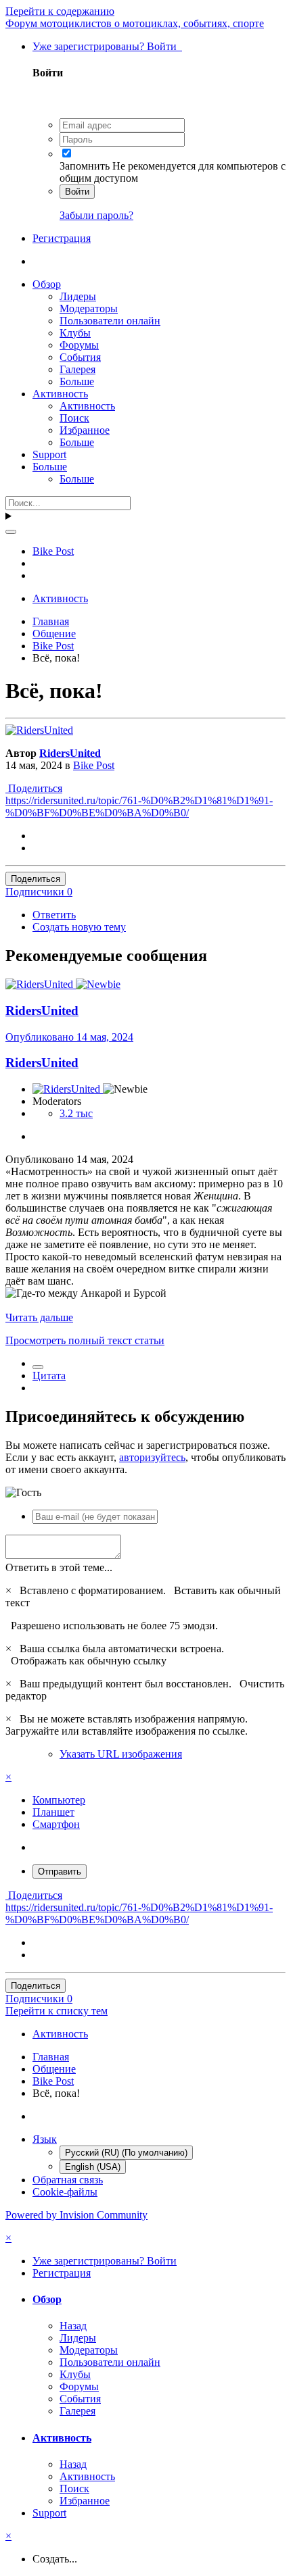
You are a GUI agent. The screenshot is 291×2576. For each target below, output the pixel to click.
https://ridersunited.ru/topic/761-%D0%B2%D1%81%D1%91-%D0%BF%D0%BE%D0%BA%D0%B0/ (139, 807)
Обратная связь (68, 2180)
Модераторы (89, 308)
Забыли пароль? (96, 215)
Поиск (74, 418)
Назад (73, 2326)
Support (49, 454)
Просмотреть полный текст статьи (85, 1340)
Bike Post (94, 765)
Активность (60, 394)
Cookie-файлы (65, 2192)
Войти (77, 192)
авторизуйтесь (152, 1457)
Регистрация (62, 238)
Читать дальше (39, 1317)
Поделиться (34, 788)
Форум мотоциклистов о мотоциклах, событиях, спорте (135, 23)
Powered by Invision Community (76, 2215)
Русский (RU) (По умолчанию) (126, 2153)
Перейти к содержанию (60, 11)
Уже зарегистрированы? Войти (107, 46)
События (80, 357)
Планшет (53, 1812)
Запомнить (85, 166)
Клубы (75, 333)
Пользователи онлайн (110, 321)
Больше (77, 381)
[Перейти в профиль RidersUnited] (39, 730)
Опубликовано (69, 1037)
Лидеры (78, 296)
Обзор (47, 284)
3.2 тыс (76, 1113)
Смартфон (56, 1824)
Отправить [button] (60, 1872)
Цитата (49, 1376)
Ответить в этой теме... (59, 1567)
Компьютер (59, 1800)
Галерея (77, 369)
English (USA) (93, 2167)
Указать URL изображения (121, 1754)
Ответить (54, 915)
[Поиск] (11, 532)
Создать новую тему (79, 927)
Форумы (79, 345)
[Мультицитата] (38, 1367)
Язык (45, 2139)
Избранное (85, 430)
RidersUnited (70, 753)
